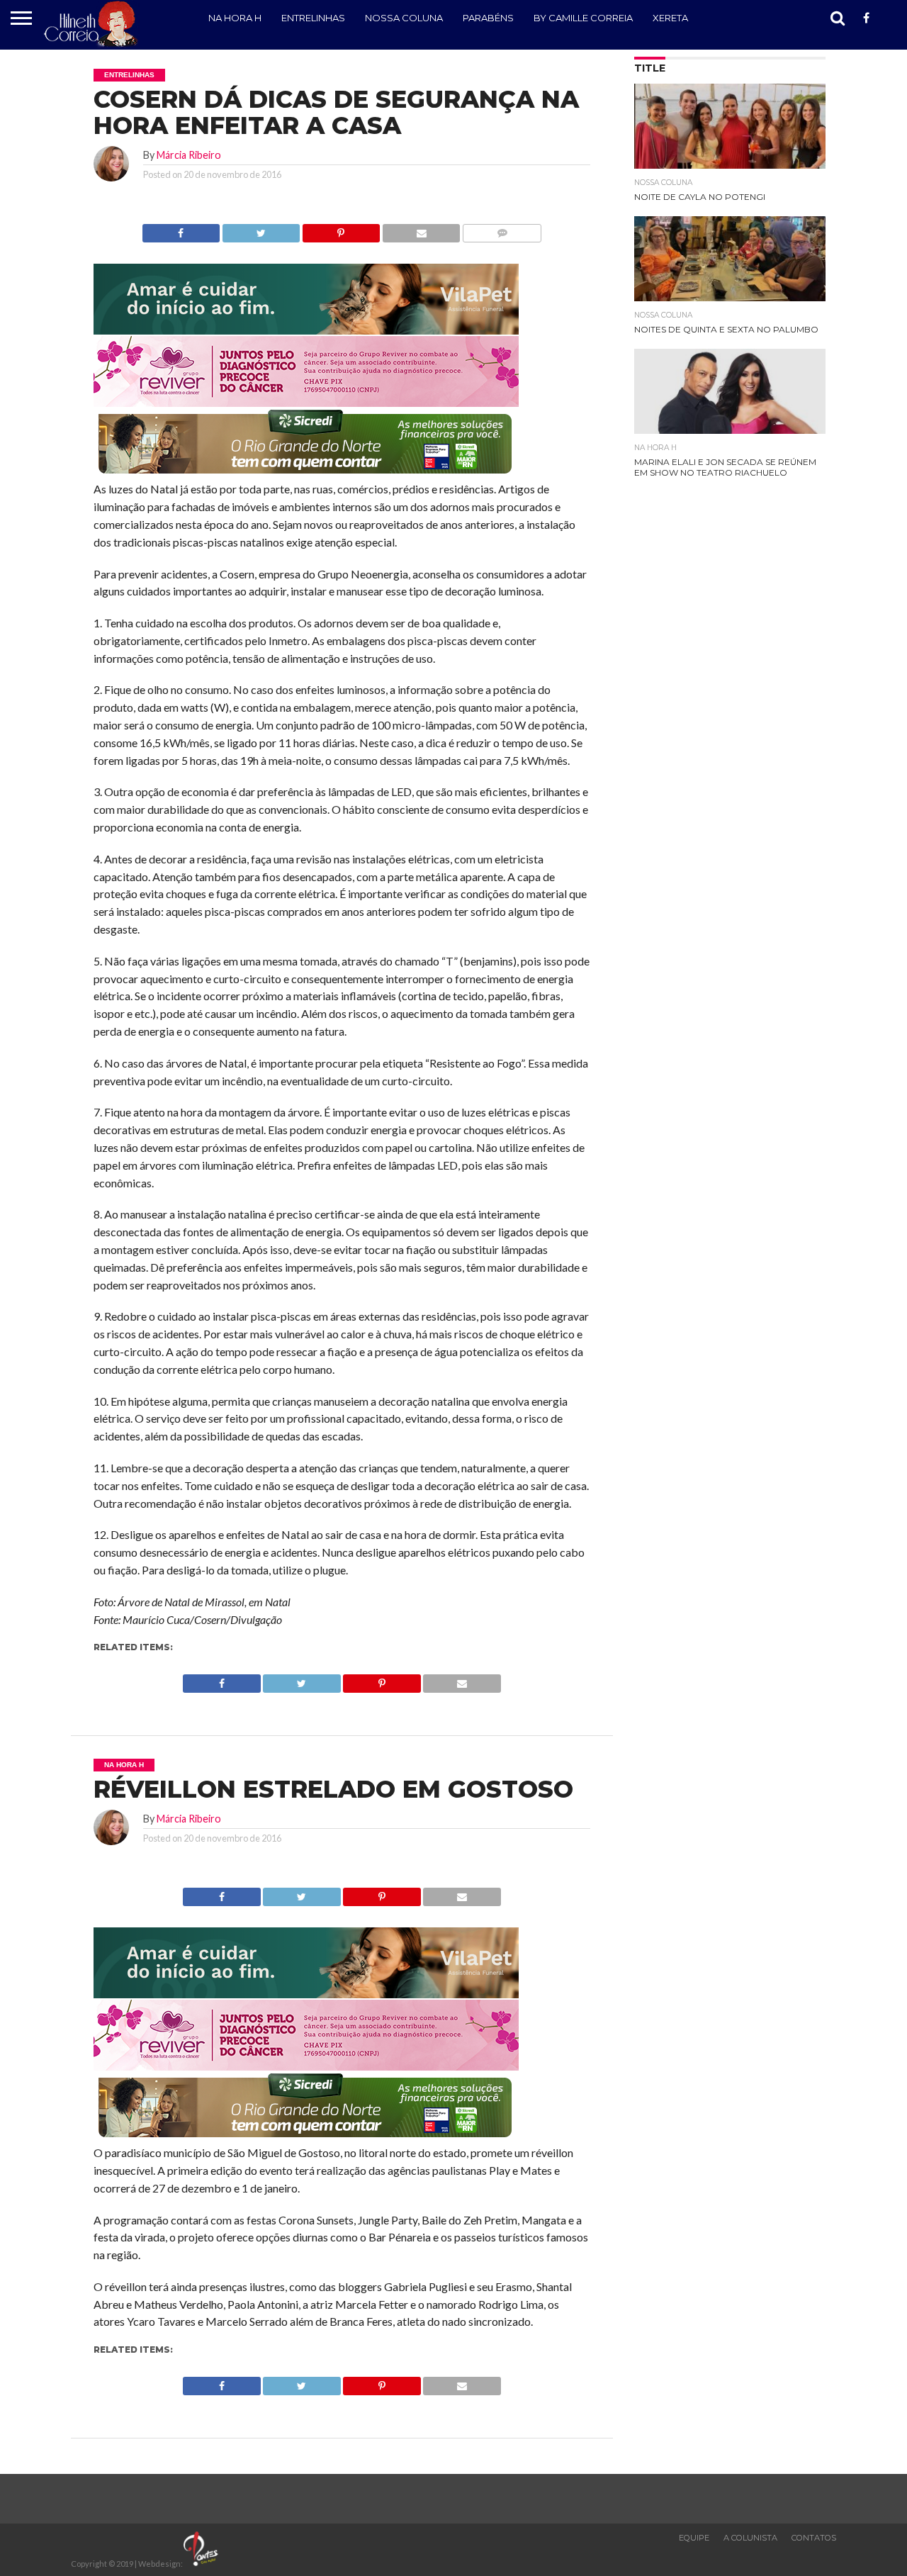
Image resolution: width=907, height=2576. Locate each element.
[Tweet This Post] (261, 229)
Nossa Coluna (404, 18)
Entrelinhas (313, 18)
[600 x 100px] (306, 475)
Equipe (694, 2538)
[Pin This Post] (341, 229)
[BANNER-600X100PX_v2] (306, 402)
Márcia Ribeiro (189, 155)
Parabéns (488, 18)
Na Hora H (235, 18)
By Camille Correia (583, 18)
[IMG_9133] (306, 330)
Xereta (670, 18)
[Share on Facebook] (181, 229)
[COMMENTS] (502, 229)
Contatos (814, 2538)
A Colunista (750, 2538)
